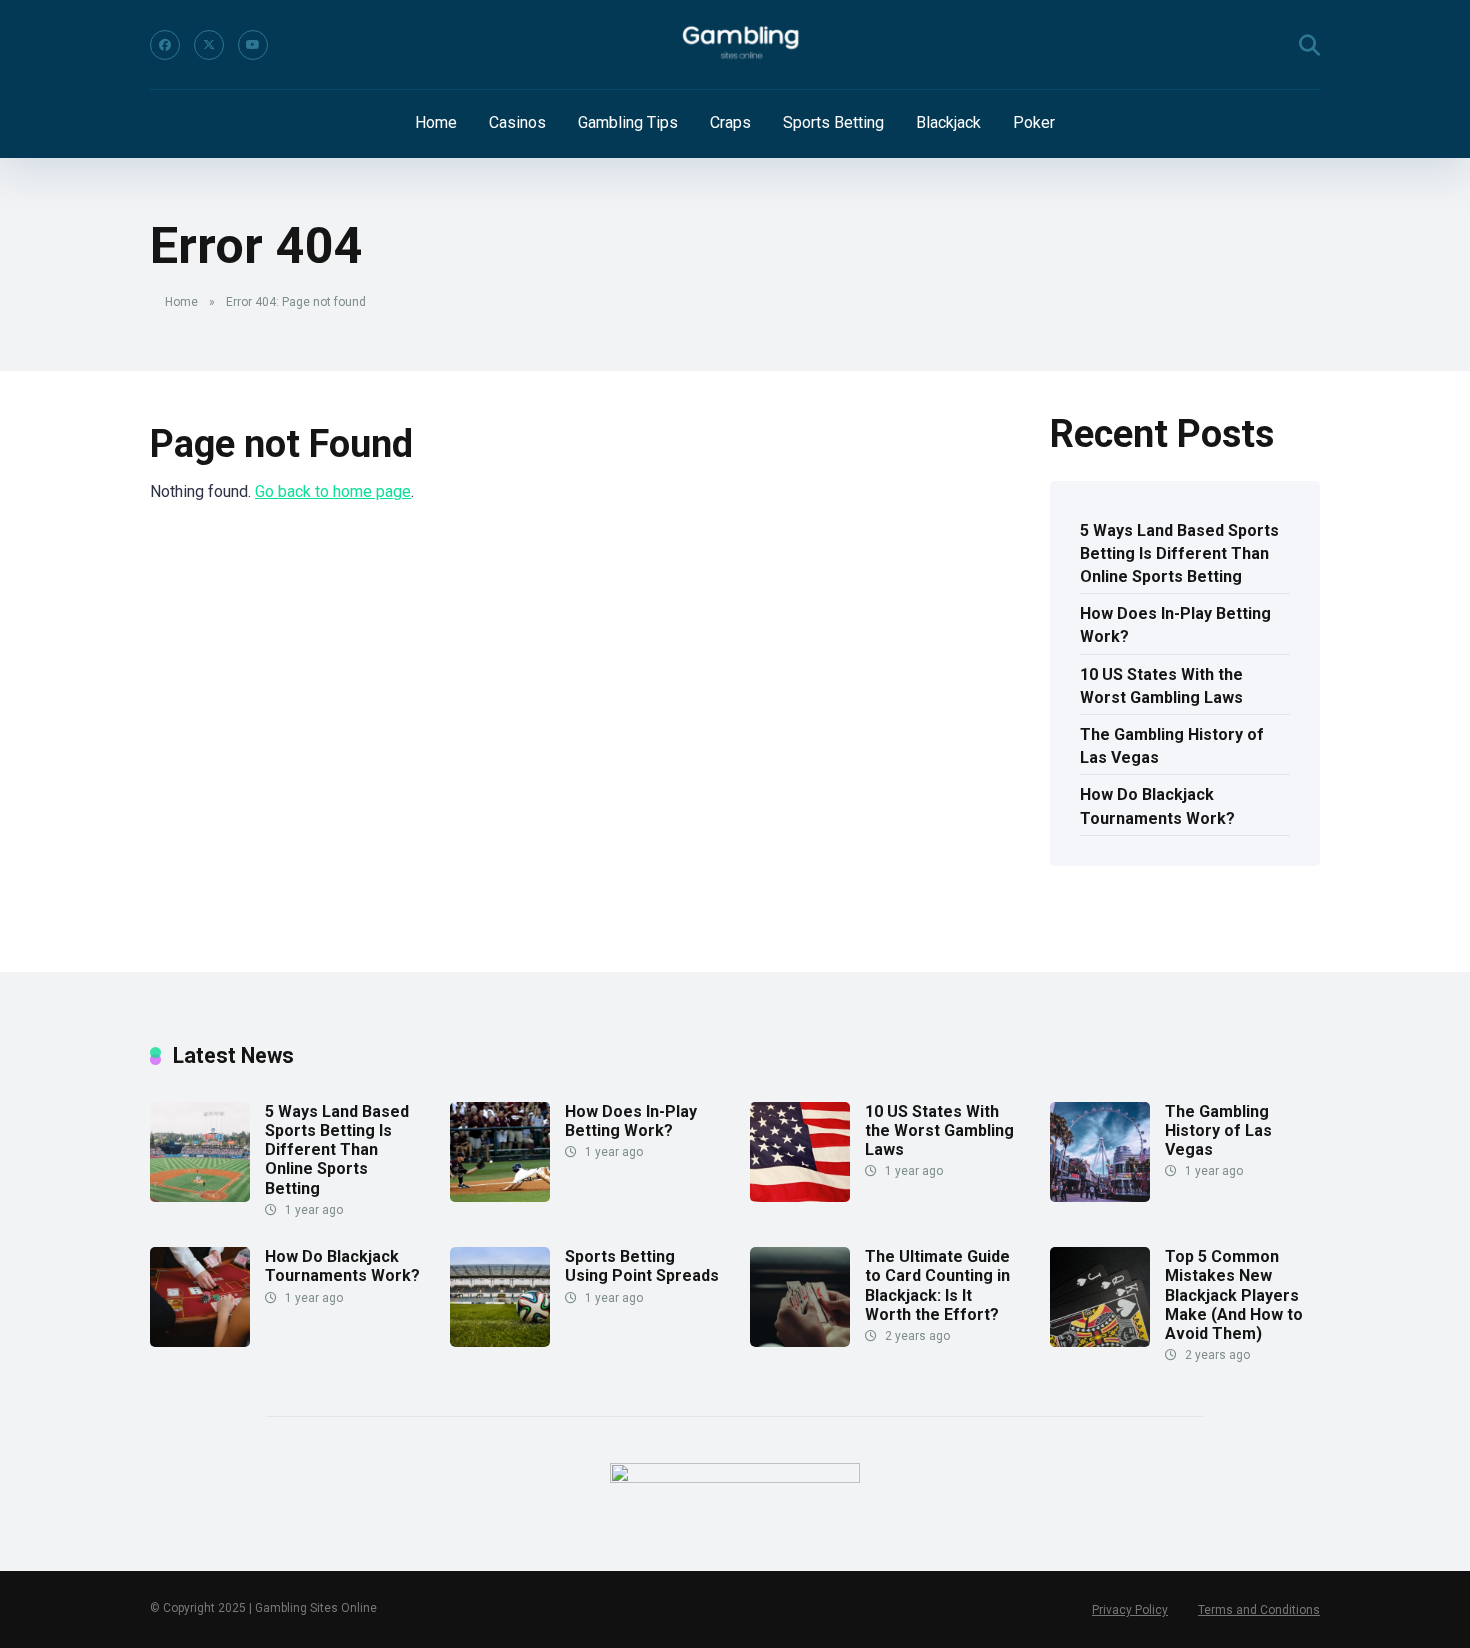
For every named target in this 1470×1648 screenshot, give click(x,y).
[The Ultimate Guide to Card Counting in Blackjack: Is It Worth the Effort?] (800, 1341)
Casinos (517, 122)
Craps (730, 122)
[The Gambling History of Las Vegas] (1100, 1196)
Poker (1034, 122)
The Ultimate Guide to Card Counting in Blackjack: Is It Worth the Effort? (937, 1285)
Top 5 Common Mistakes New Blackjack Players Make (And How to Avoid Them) (1234, 1295)
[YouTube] (253, 45)
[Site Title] (735, 45)
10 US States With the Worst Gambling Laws (1161, 686)
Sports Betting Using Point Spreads (642, 1266)
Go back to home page (333, 491)
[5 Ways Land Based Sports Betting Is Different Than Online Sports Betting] (200, 1196)
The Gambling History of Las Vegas (1172, 746)
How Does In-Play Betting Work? (1175, 625)
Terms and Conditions (1259, 1610)
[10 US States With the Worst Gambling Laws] (800, 1196)
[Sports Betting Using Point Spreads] (500, 1341)
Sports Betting (833, 122)
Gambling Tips (628, 122)
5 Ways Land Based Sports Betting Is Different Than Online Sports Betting (1179, 553)
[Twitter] (209, 45)
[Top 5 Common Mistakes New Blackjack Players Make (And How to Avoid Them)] (1100, 1341)
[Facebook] (165, 45)
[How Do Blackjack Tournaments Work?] (200, 1341)
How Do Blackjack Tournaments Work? (1157, 806)
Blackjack (948, 122)
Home (436, 122)
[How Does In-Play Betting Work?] (500, 1196)
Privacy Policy (1130, 1610)
